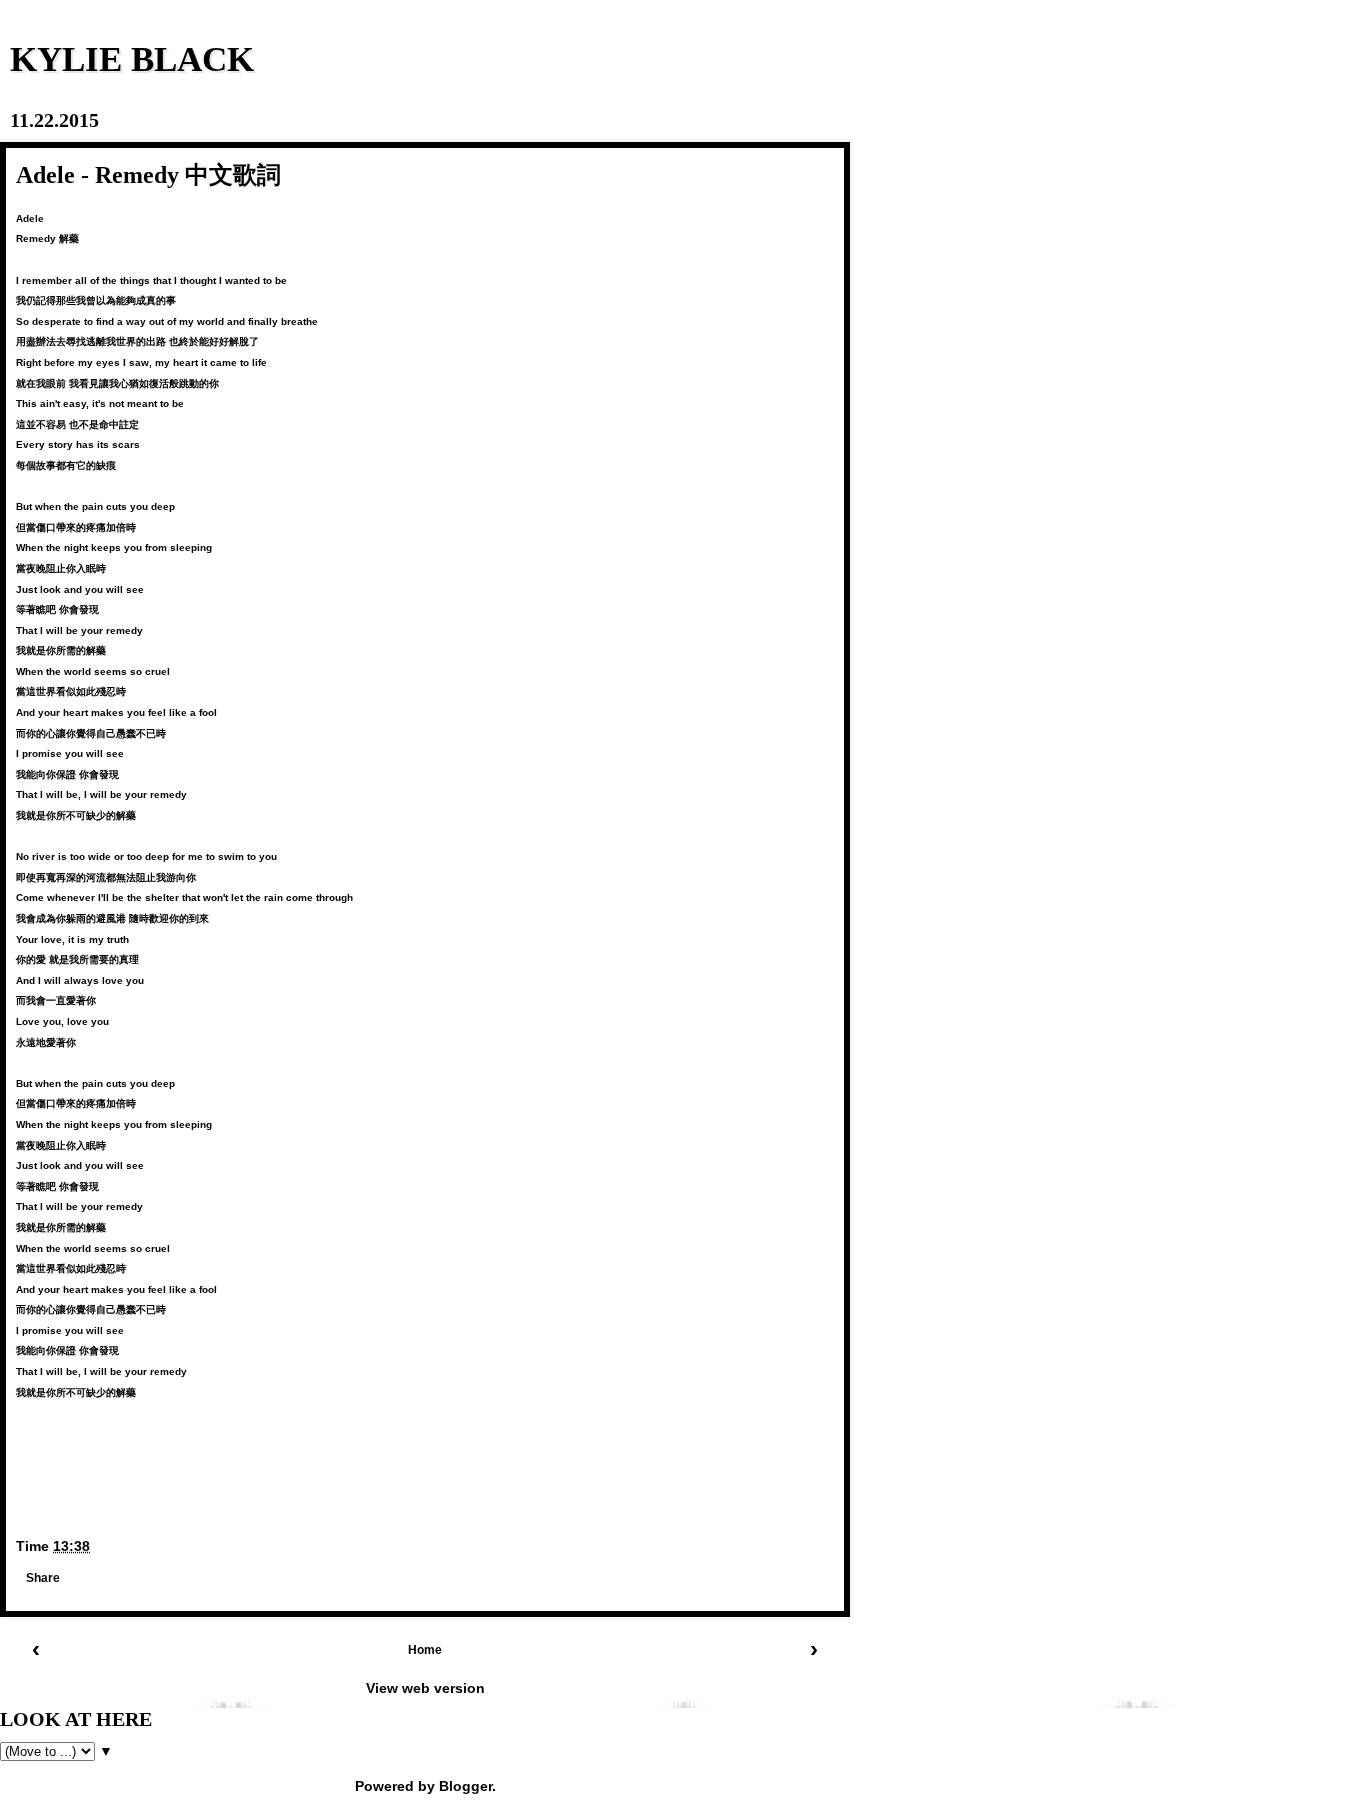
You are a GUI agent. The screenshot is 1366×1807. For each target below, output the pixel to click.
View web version (425, 1688)
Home (425, 1650)
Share (43, 1578)
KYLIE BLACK (132, 59)
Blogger (465, 1786)
